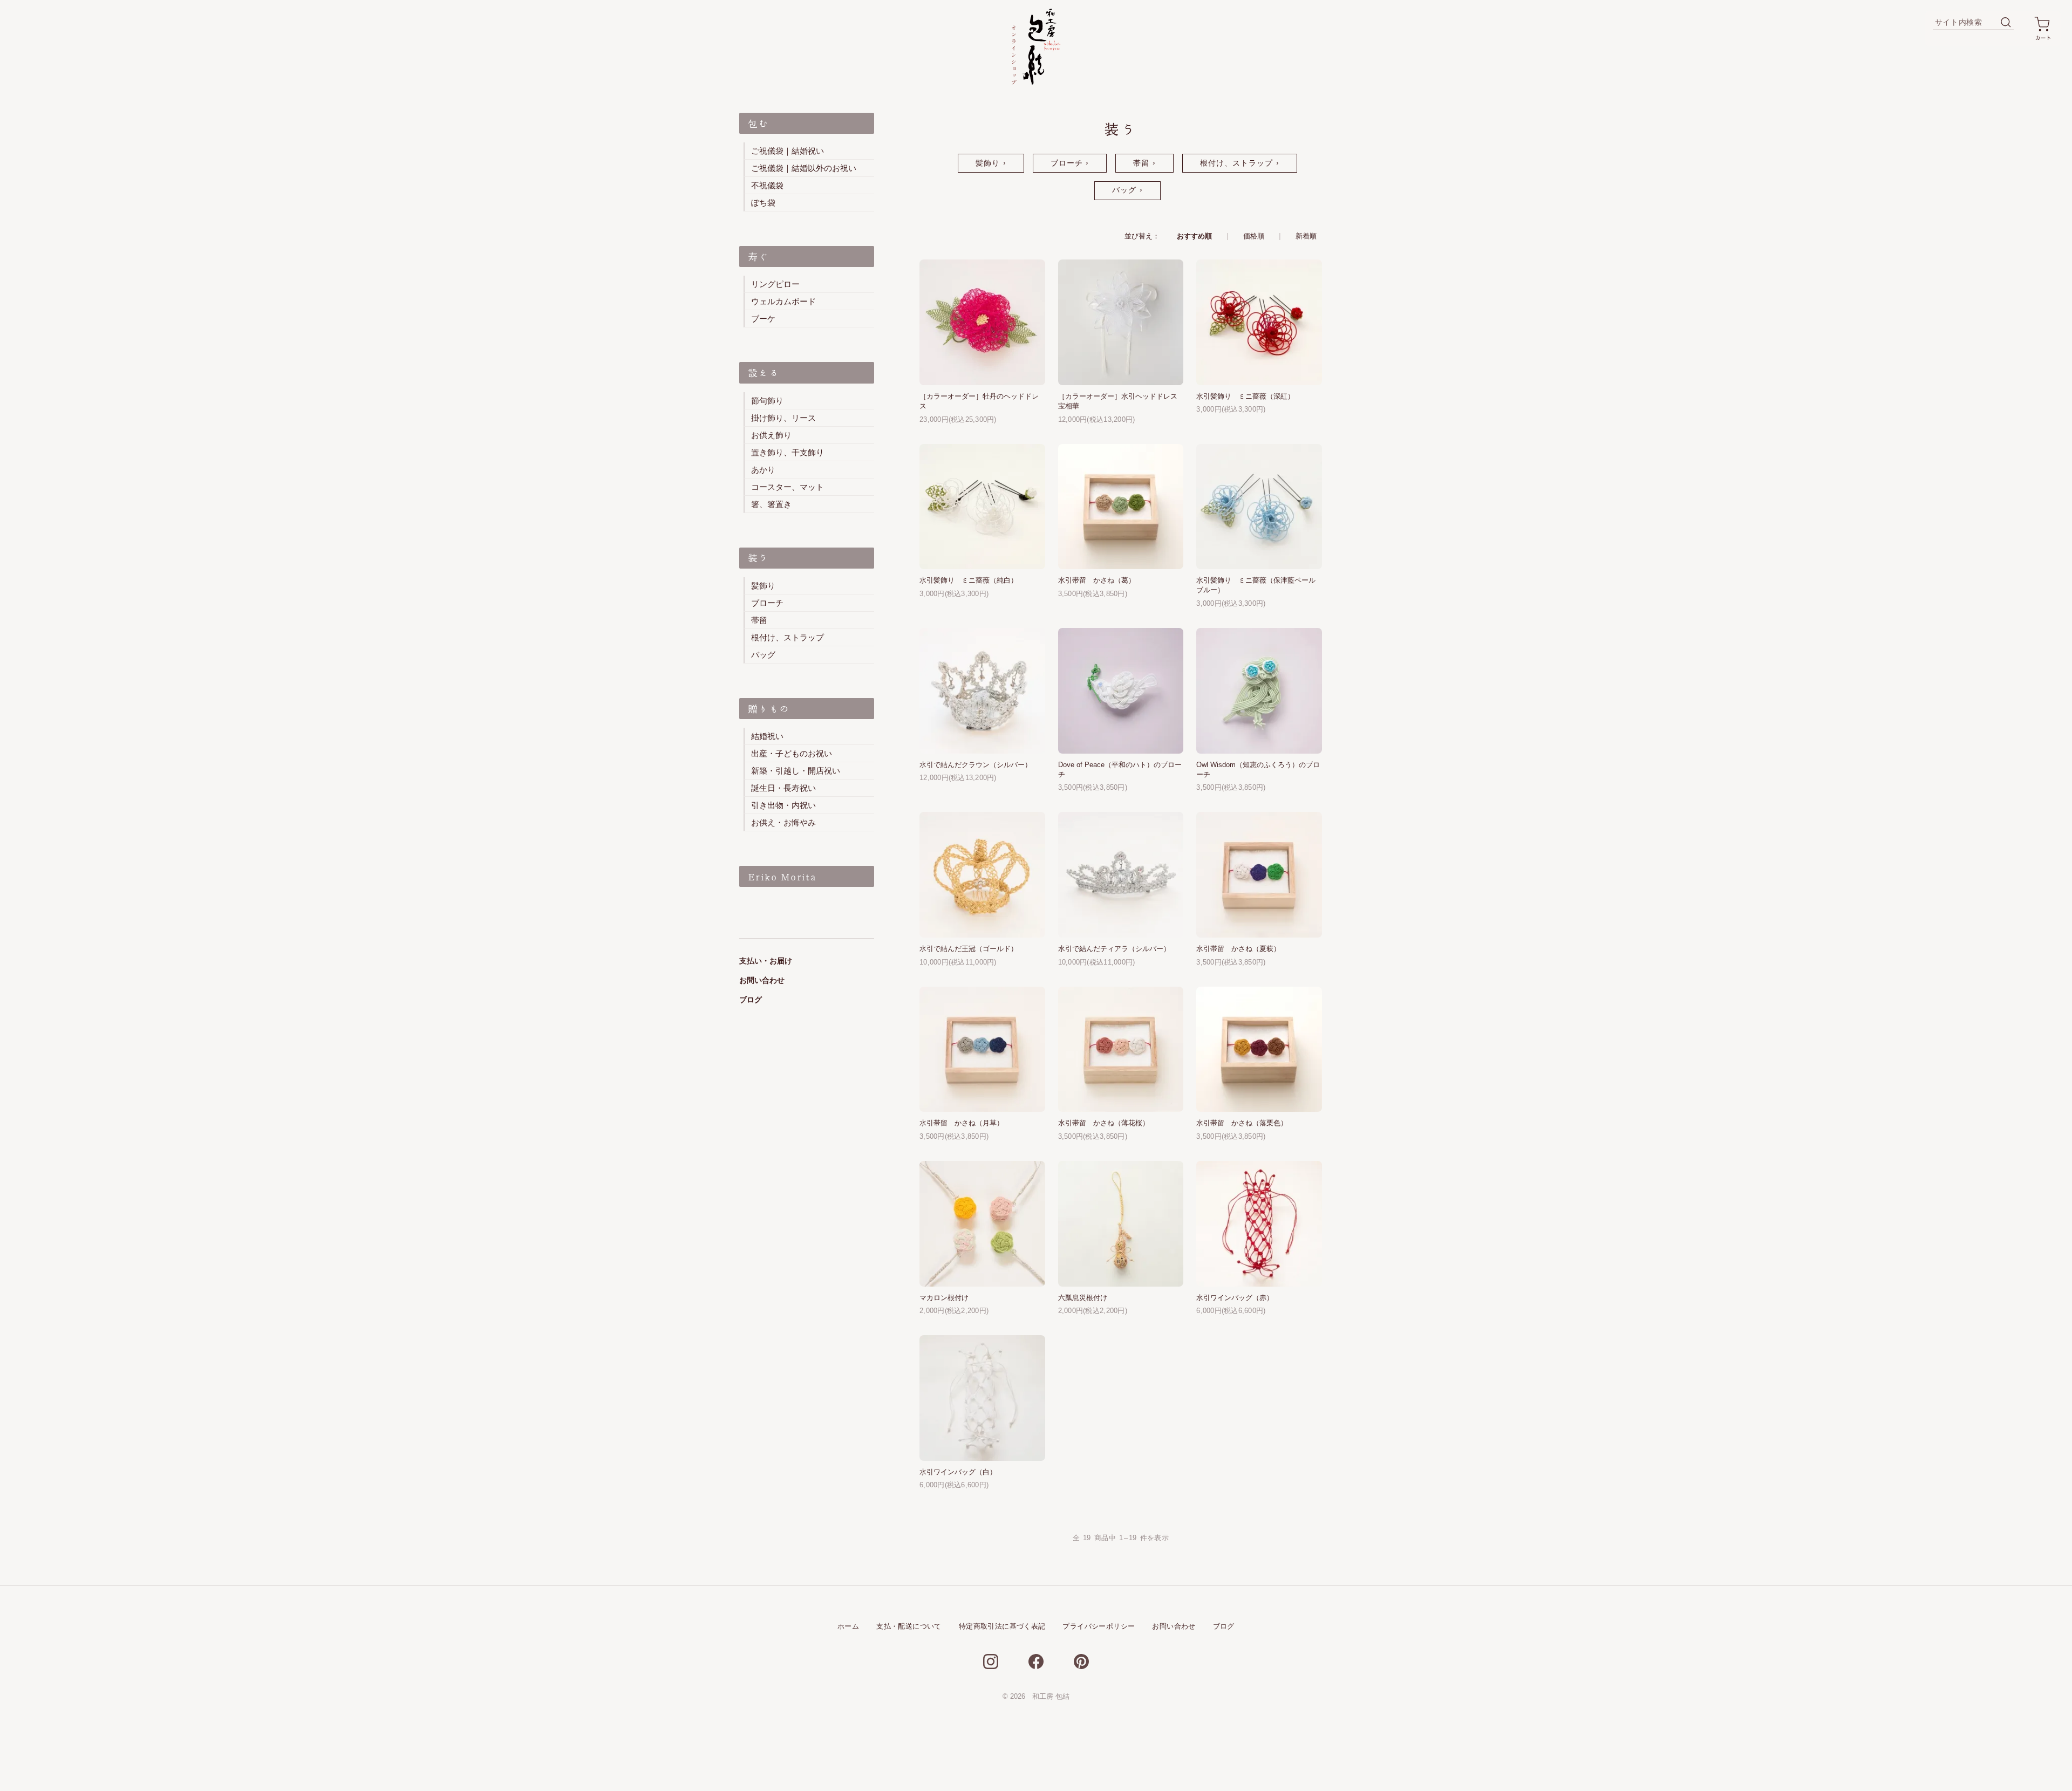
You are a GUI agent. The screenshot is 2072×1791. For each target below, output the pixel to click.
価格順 (1254, 236)
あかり (763, 470)
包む (758, 124)
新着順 (1306, 236)
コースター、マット (788, 487)
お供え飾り (771, 435)
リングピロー (775, 284)
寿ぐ (758, 257)
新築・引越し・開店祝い (796, 771)
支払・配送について (909, 1626)
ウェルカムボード (783, 301)
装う (758, 558)
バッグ (1124, 190)
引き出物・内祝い (783, 805)
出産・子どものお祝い (792, 753)
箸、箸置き (771, 504)
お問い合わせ (762, 980)
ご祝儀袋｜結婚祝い (788, 151)
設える (764, 373)
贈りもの (769, 709)
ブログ (751, 1000)
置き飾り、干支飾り (788, 452)
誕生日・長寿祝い (783, 788)
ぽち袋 (763, 203)
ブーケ (763, 319)
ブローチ (1067, 163)
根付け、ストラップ (1237, 163)
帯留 (1141, 163)
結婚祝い (767, 736)
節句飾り (767, 401)
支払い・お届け (766, 961)
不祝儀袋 (767, 185)
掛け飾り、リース (783, 418)
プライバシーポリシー (1099, 1626)
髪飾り (988, 163)
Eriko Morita (782, 877)
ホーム (848, 1626)
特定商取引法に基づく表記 (1002, 1626)
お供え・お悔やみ (783, 822)
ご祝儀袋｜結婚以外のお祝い (804, 168)
